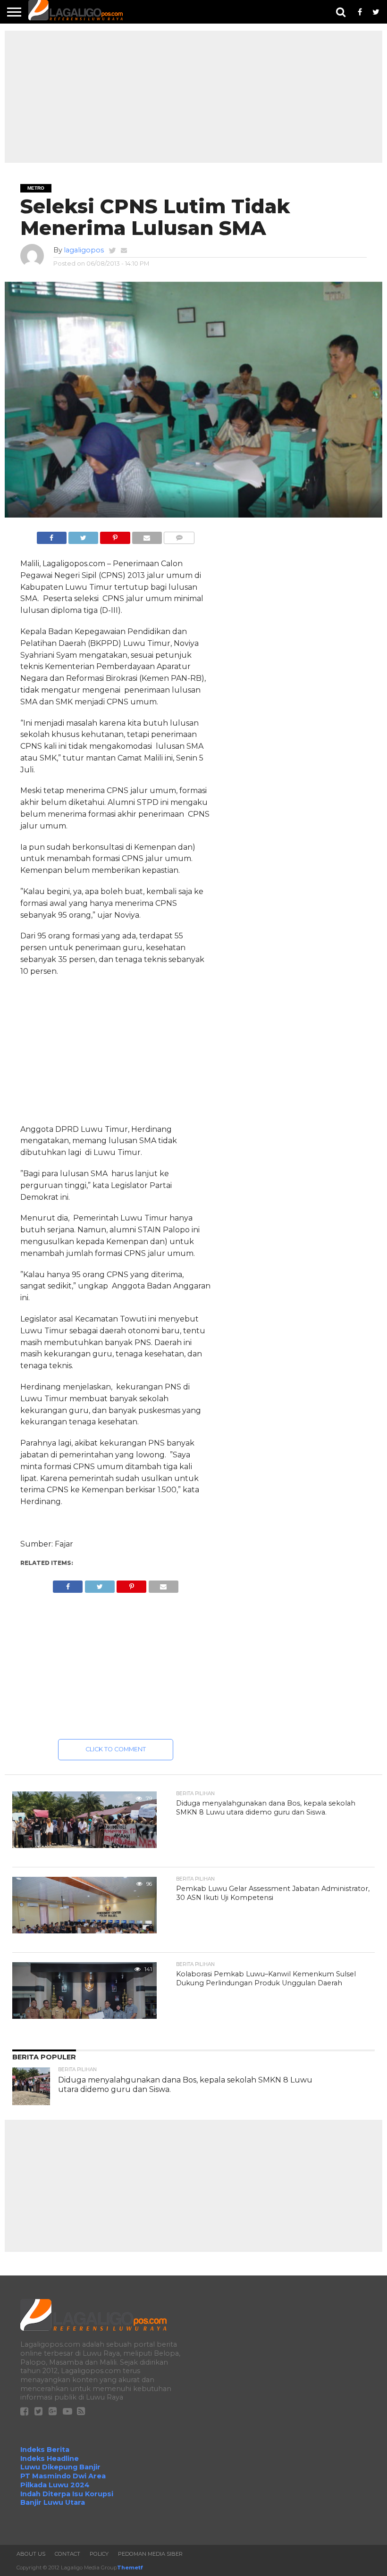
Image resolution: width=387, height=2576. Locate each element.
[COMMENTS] (179, 535)
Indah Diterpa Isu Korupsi (67, 2494)
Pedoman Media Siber (150, 2554)
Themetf (130, 2568)
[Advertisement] (193, 97)
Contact (67, 2554)
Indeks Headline (50, 2459)
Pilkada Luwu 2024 (55, 2485)
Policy (99, 2554)
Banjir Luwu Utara (53, 2502)
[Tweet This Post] (83, 535)
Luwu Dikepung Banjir (60, 2467)
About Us (31, 2554)
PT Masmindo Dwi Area (63, 2476)
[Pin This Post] (115, 535)
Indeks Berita (45, 2450)
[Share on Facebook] (52, 535)
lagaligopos (84, 250)
